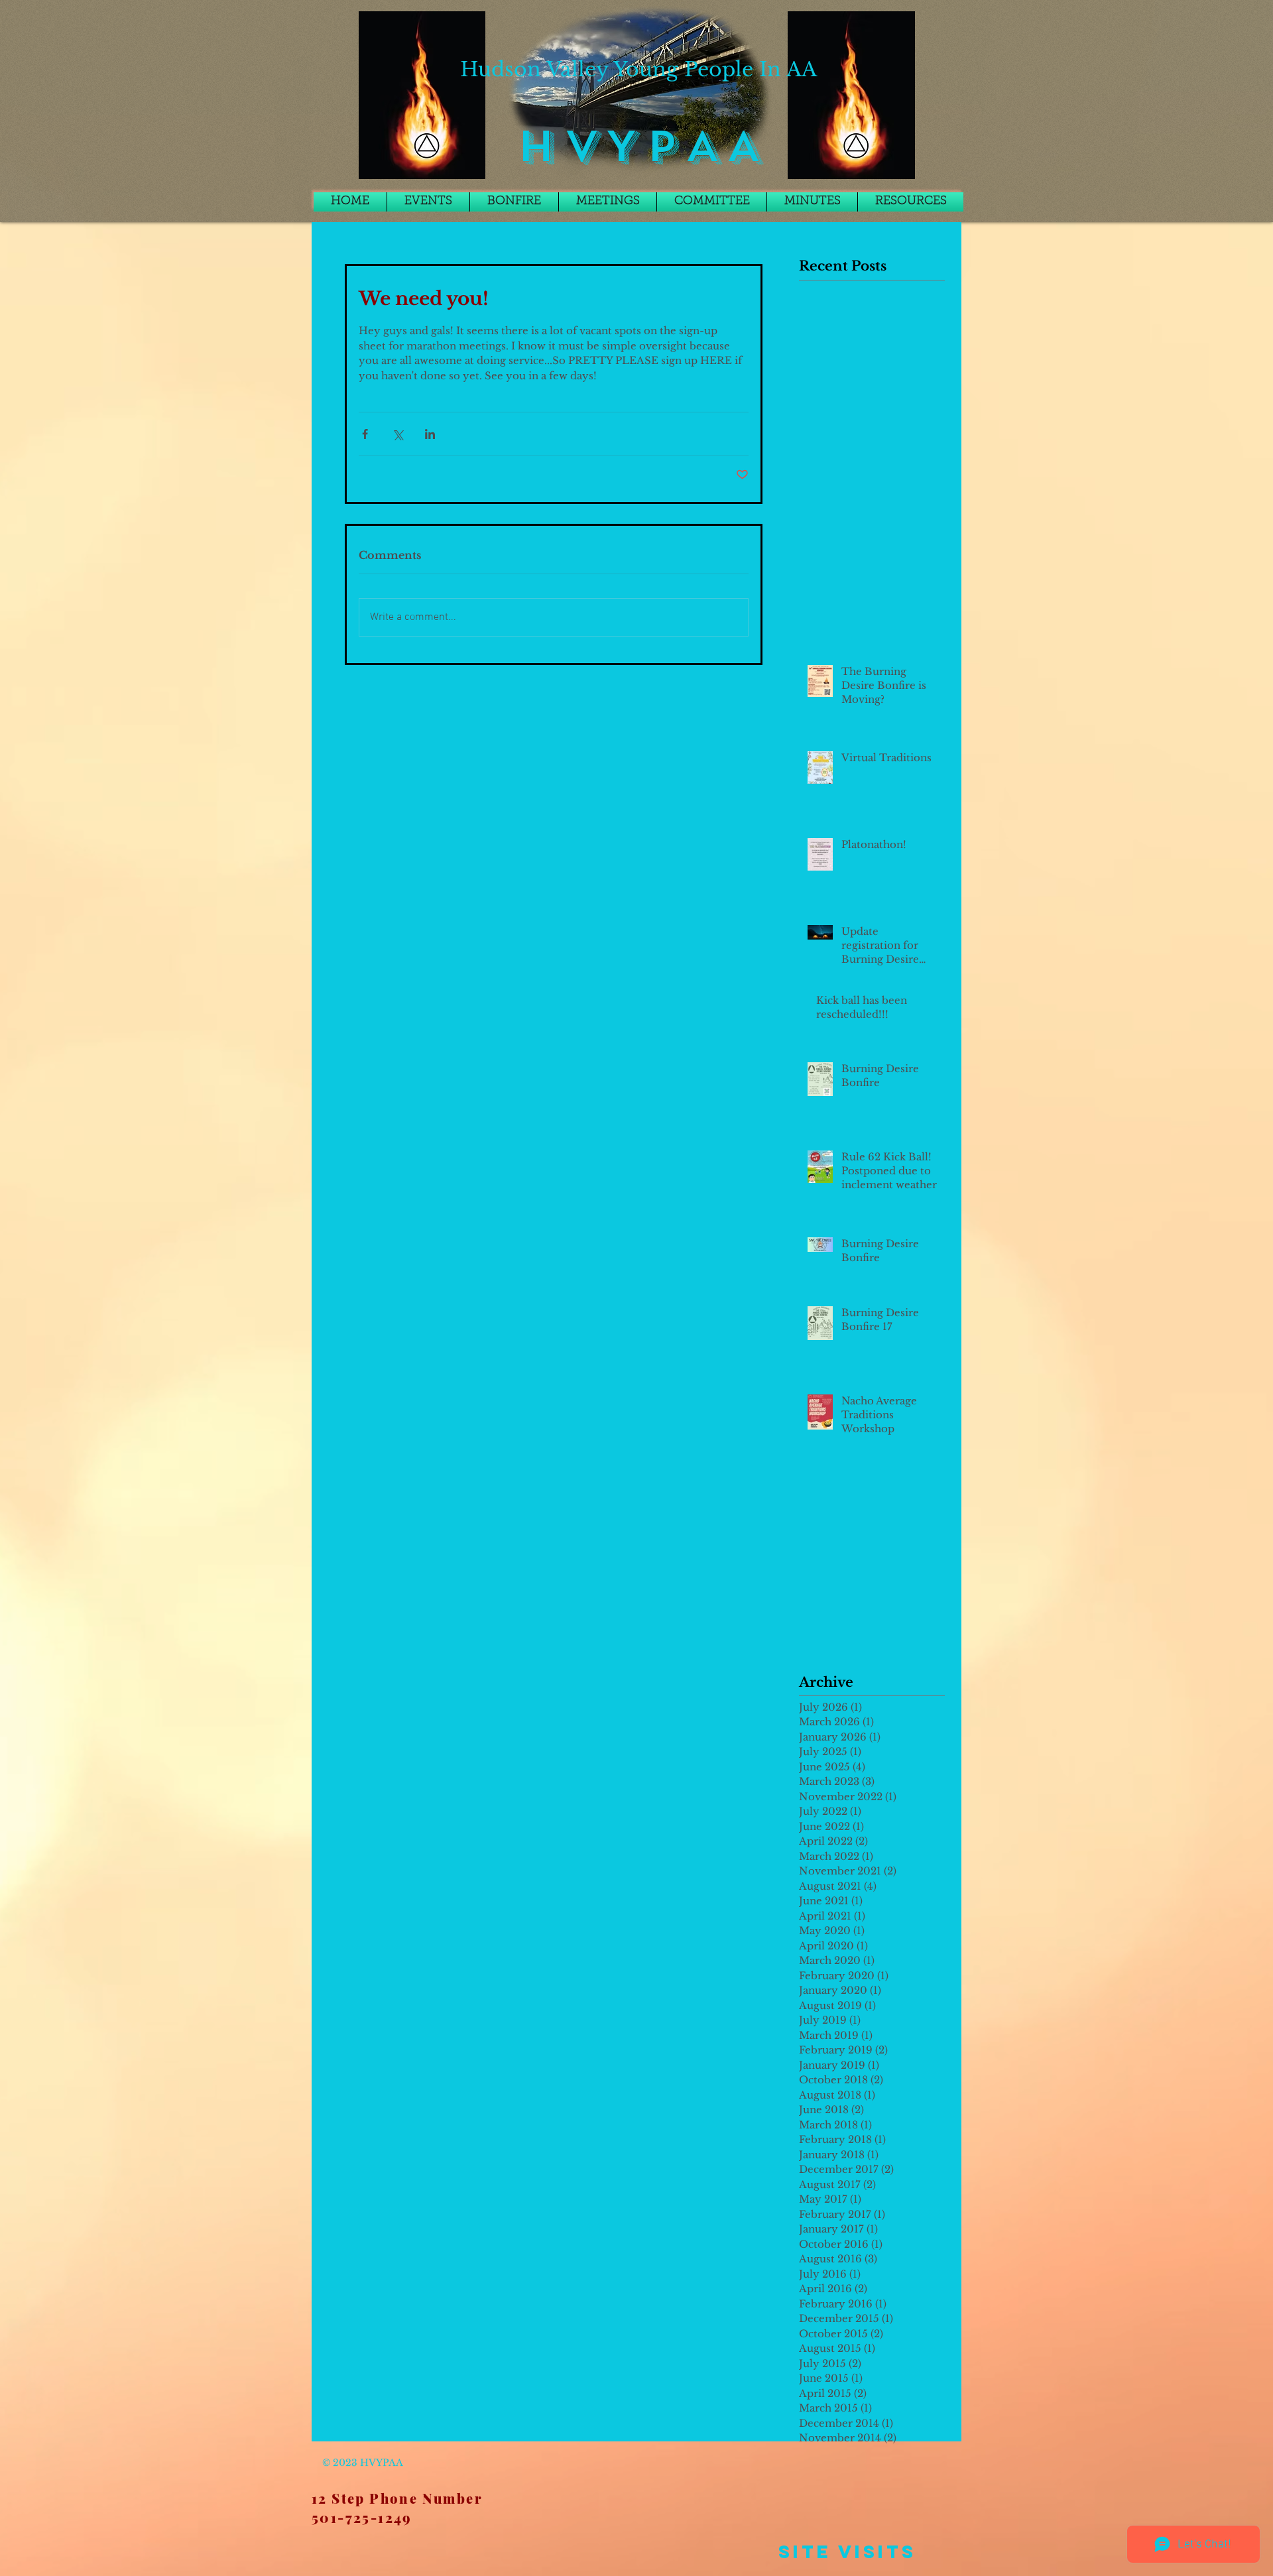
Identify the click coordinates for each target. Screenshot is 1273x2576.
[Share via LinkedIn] (430, 434)
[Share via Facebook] (365, 434)
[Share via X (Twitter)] (397, 434)
